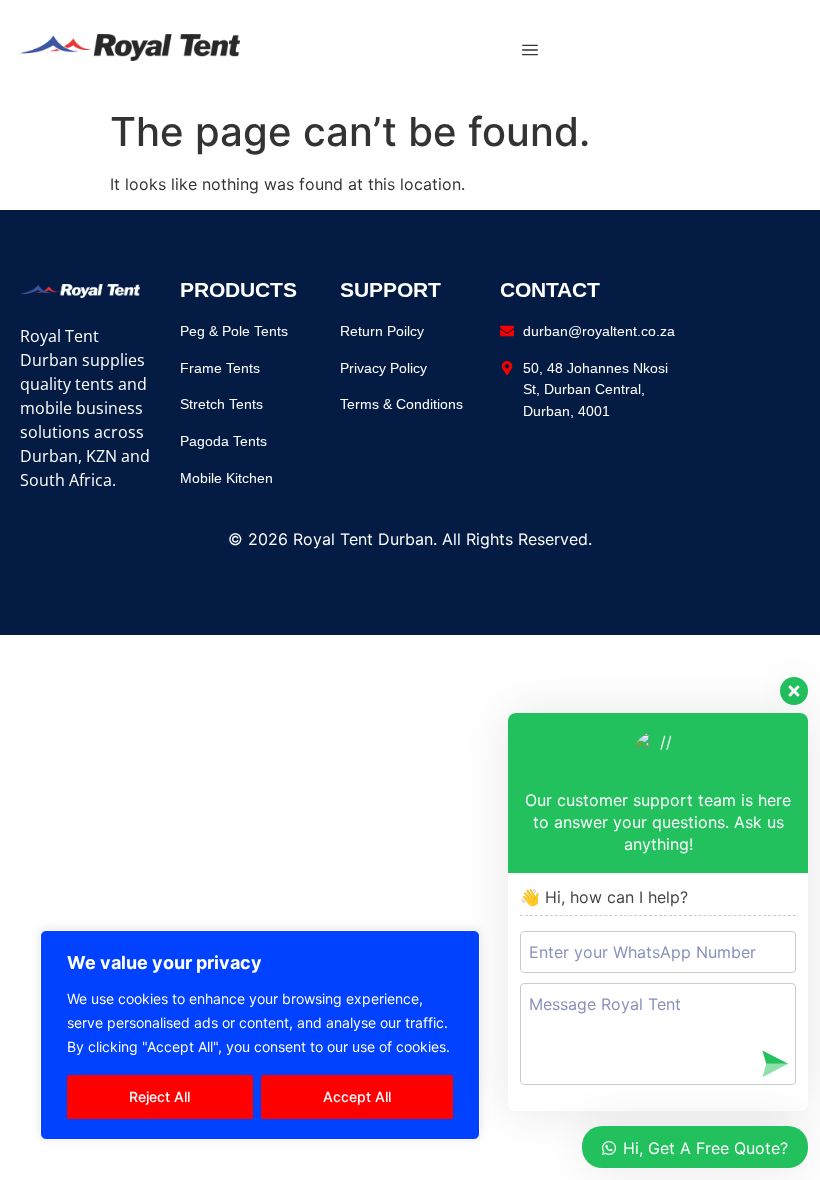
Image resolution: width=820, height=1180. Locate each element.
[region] (260, 1035)
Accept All (357, 1096)
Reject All (159, 1096)
